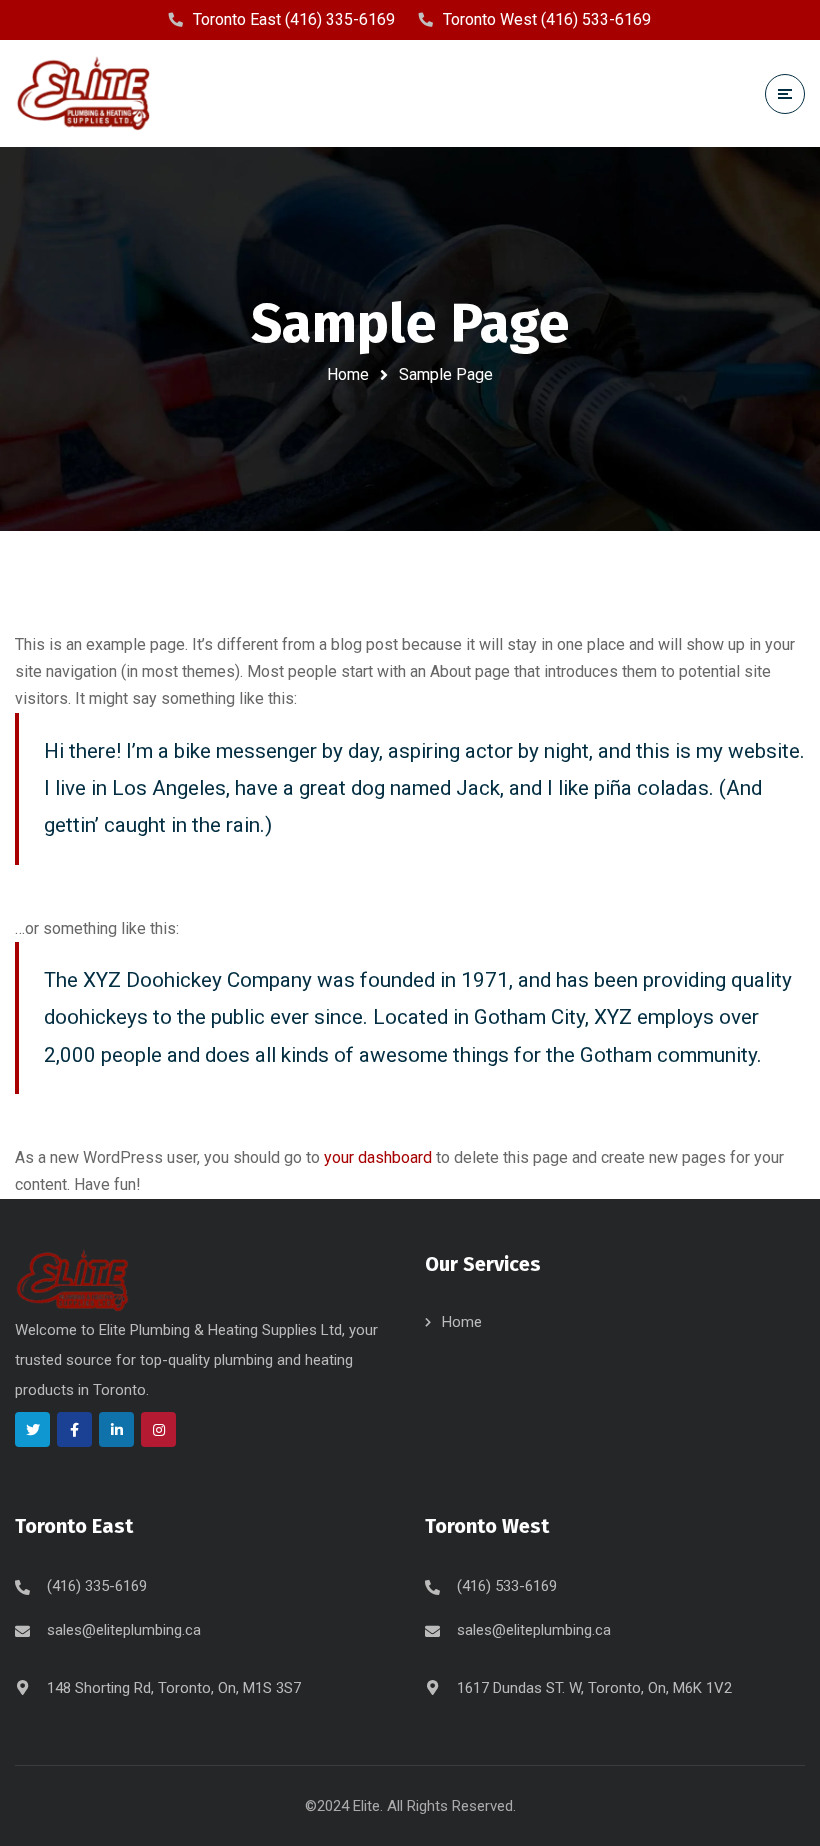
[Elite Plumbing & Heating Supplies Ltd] (90, 93)
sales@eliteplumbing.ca (124, 1630)
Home (348, 374)
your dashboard (378, 1157)
